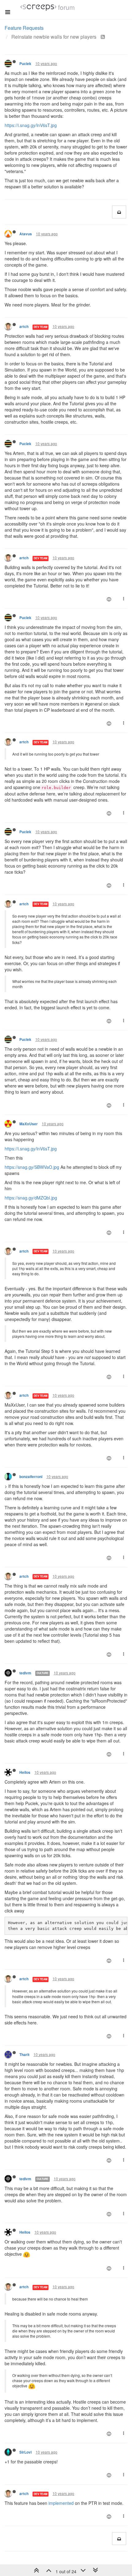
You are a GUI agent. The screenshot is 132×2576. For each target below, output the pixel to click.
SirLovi (25, 2452)
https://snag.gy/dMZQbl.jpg (31, 1198)
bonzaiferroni (31, 1477)
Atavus (26, 234)
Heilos (25, 1772)
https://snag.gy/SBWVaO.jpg (32, 1167)
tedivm (25, 1673)
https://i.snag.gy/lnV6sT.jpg (31, 125)
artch (24, 327)
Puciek (25, 64)
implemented (61, 2503)
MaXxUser (29, 1124)
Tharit (24, 2055)
